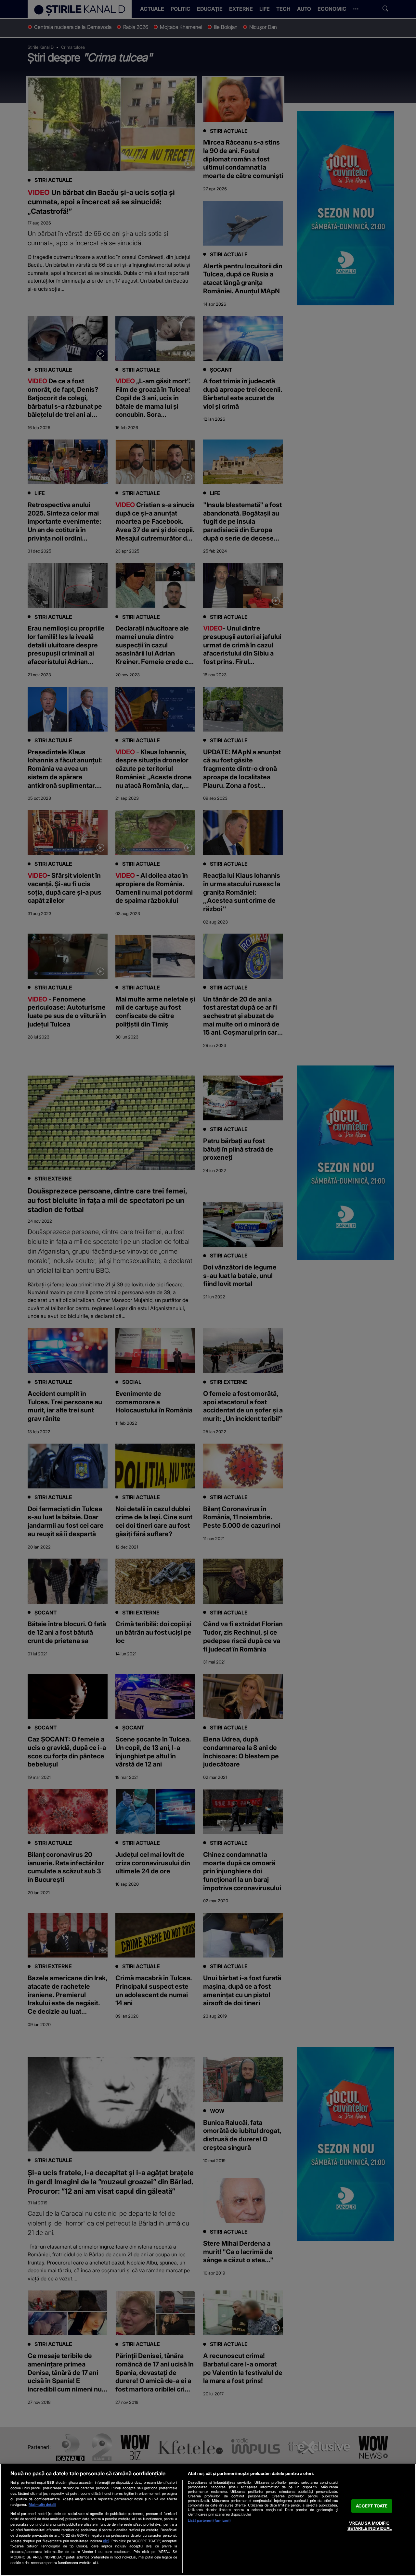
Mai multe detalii (42, 2505)
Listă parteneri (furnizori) (209, 2520)
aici (106, 2541)
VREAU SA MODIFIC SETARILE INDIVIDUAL (370, 2526)
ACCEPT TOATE (372, 2506)
